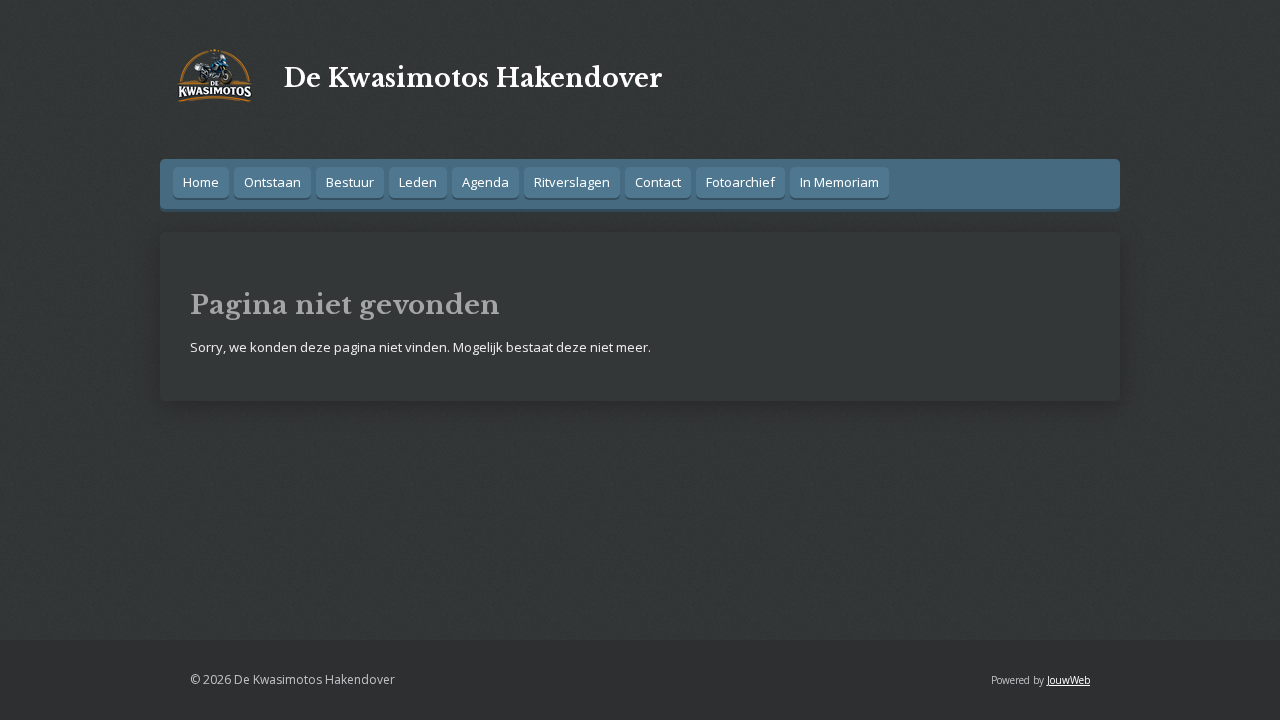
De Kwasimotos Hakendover (473, 78)
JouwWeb (1068, 680)
